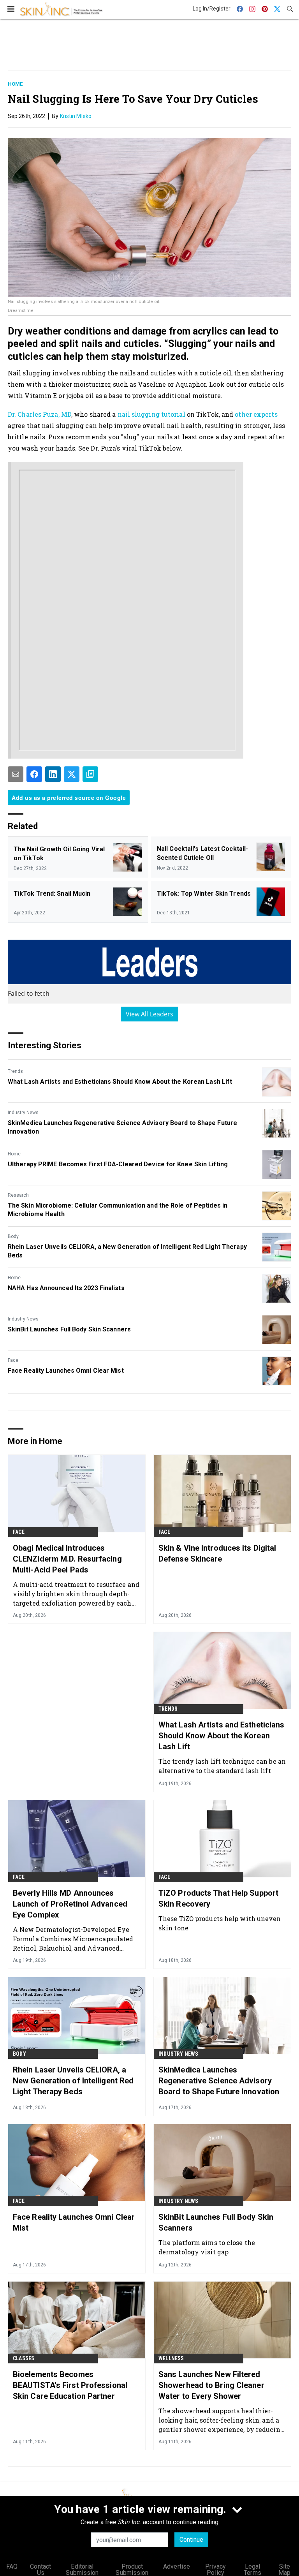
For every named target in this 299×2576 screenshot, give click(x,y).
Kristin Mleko (76, 116)
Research (18, 1195)
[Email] (16, 774)
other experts (256, 414)
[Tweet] (72, 774)
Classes (24, 2358)
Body (13, 1236)
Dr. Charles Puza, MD (40, 414)
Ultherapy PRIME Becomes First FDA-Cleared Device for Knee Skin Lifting (118, 1164)
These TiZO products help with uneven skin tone (220, 1923)
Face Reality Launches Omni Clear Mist (66, 1371)
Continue (191, 2540)
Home (15, 84)
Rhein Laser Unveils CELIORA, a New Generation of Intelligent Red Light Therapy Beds (127, 1251)
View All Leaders (150, 1014)
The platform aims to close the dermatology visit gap (207, 2247)
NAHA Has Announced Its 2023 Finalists (66, 1288)
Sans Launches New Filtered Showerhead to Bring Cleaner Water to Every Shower (211, 2385)
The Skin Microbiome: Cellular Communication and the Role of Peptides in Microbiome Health (118, 1210)
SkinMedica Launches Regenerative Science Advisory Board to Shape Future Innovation (122, 1127)
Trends (15, 1071)
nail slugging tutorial (151, 414)
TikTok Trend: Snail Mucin (52, 894)
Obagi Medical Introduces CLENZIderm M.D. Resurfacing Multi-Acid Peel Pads (67, 1559)
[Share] (34, 774)
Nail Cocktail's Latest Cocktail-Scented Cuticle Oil (202, 853)
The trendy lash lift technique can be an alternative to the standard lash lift (222, 1766)
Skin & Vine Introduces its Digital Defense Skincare (217, 1553)
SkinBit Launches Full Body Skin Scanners (69, 1329)
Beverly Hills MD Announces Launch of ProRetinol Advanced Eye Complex (70, 1904)
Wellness (171, 2358)
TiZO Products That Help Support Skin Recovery (218, 1898)
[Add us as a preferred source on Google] (90, 774)
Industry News (23, 1113)
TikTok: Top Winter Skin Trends (204, 894)
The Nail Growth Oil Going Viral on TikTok (59, 853)
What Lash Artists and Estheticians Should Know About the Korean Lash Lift (120, 1082)
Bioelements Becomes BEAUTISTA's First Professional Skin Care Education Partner (70, 2385)
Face (13, 1360)
